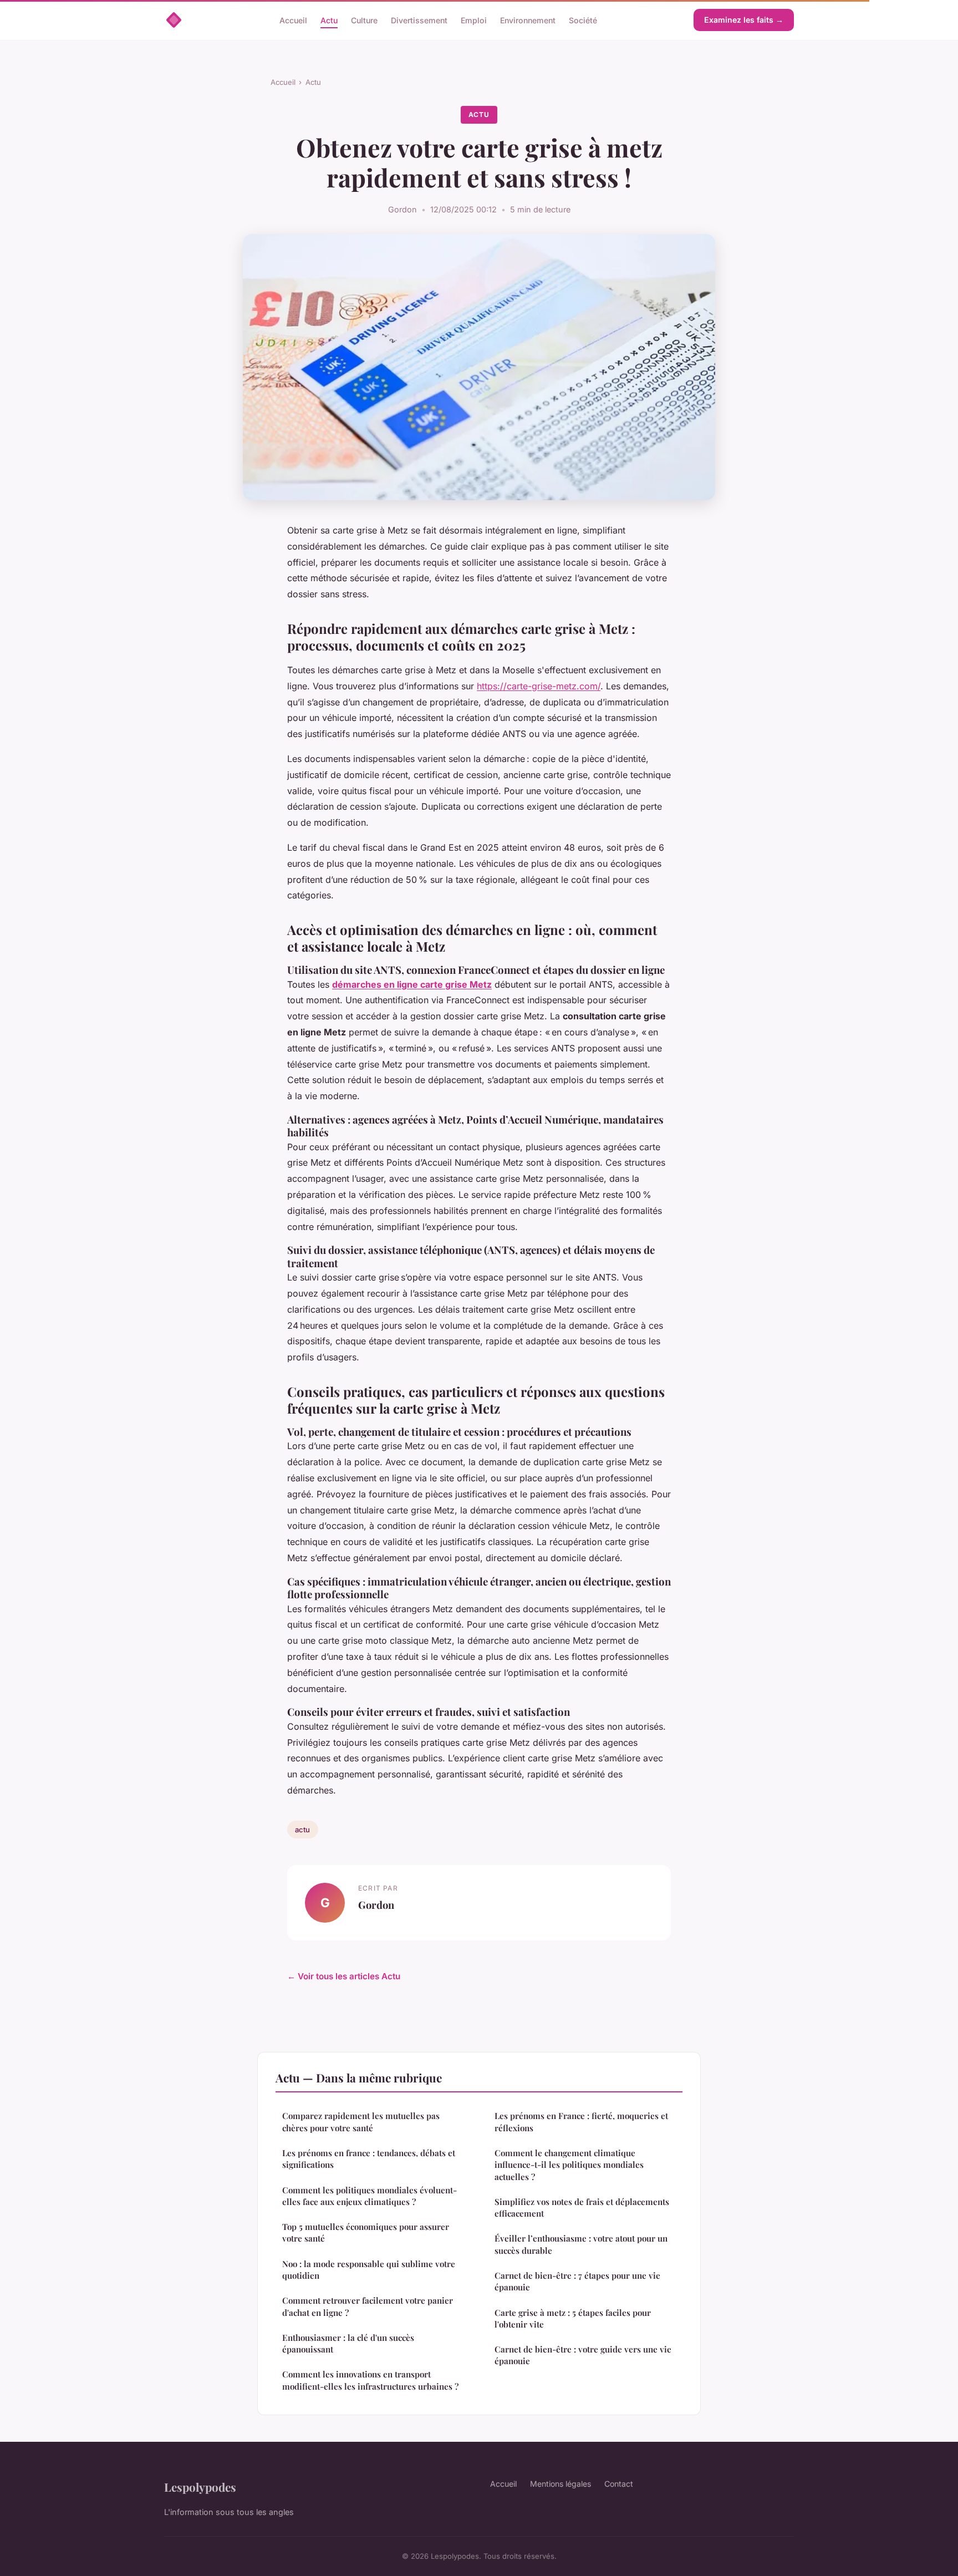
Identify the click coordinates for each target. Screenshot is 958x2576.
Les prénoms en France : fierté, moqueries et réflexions (581, 2122)
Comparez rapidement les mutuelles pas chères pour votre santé (361, 2122)
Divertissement (419, 20)
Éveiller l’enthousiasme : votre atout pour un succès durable (581, 2244)
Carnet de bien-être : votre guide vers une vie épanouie (583, 2355)
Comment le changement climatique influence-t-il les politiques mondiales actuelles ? (569, 2165)
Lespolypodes (200, 2487)
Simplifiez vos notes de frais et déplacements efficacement (582, 2207)
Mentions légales (560, 2484)
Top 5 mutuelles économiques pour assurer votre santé (366, 2232)
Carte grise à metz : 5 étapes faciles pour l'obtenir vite (573, 2318)
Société (583, 20)
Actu (329, 20)
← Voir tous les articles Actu (344, 1976)
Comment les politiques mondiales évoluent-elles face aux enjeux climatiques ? (370, 2196)
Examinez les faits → (744, 20)
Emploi (474, 20)
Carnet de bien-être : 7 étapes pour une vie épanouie (577, 2281)
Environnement (528, 20)
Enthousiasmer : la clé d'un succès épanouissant (348, 2343)
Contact (619, 2484)
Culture (364, 20)
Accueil (293, 20)
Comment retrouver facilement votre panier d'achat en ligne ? (368, 2306)
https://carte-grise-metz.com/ (539, 686)
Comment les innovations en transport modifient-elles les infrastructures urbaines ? (370, 2380)
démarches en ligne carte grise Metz (412, 984)
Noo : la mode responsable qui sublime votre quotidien (369, 2270)
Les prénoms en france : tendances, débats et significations (369, 2159)
